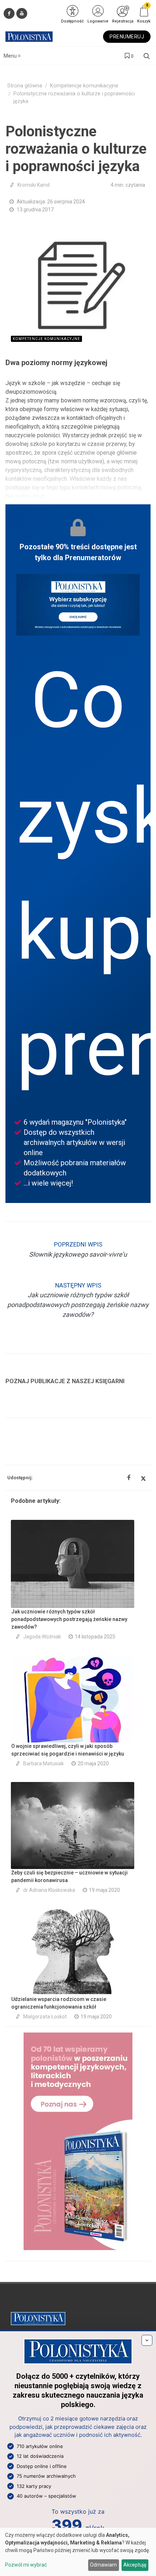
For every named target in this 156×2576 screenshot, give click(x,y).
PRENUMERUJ (127, 37)
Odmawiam (103, 2565)
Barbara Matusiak (44, 1763)
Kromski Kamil (34, 185)
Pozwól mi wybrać (26, 2565)
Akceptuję (135, 2565)
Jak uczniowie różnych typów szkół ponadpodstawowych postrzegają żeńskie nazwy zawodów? (69, 1619)
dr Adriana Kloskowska (49, 1890)
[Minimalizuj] (147, 2340)
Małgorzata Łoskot (45, 2017)
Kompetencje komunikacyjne (84, 86)
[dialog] (78, 2552)
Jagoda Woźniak (42, 1637)
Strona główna (25, 86)
